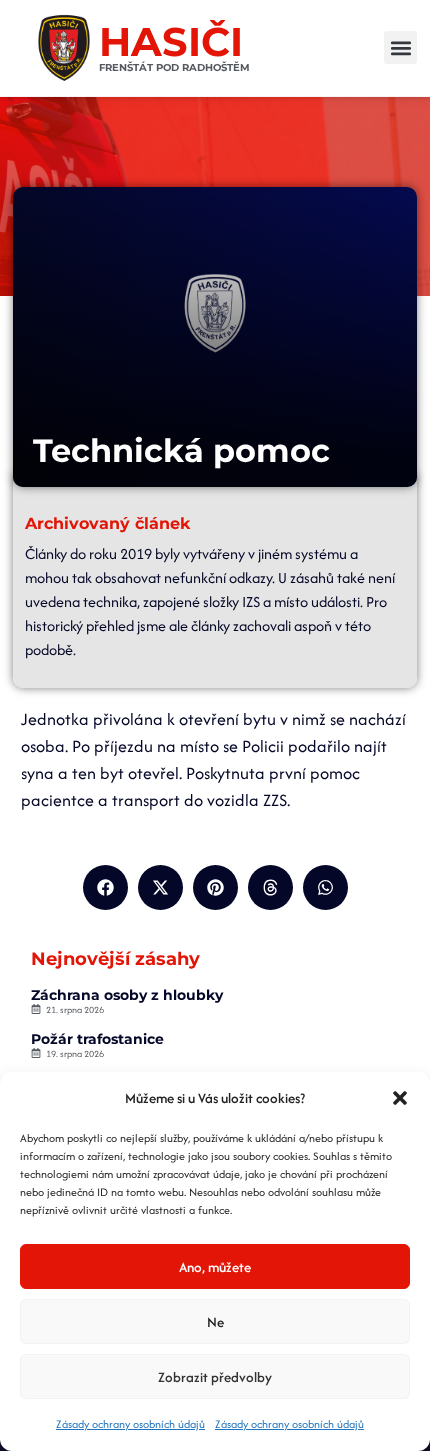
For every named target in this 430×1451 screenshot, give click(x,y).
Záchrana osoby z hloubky (127, 995)
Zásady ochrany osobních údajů (130, 1424)
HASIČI (171, 41)
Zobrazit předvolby (215, 1377)
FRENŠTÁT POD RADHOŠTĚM (174, 67)
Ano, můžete (215, 1267)
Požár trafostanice (97, 1039)
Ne (215, 1322)
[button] (400, 1098)
